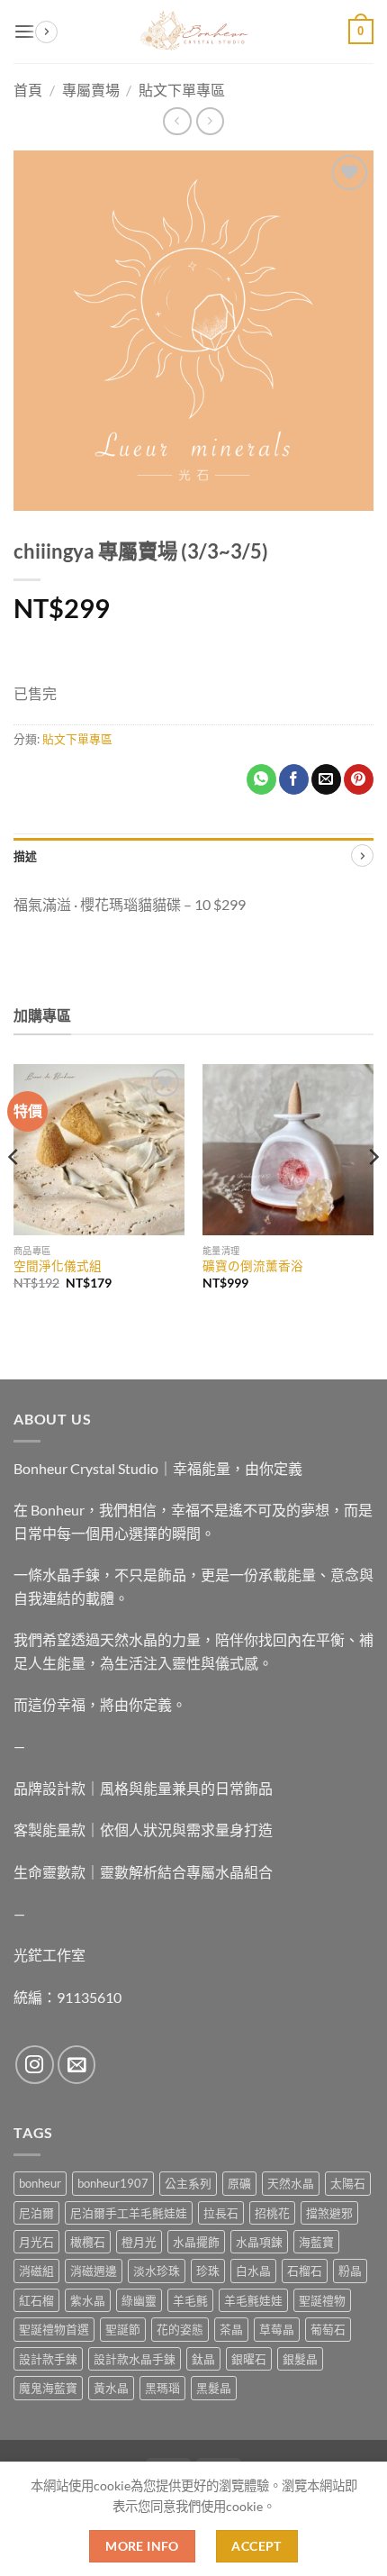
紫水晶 (88, 2300)
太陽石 (348, 2183)
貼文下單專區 (77, 739)
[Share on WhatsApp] (261, 779)
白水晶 (253, 2271)
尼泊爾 (36, 2213)
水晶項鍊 (259, 2242)
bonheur (40, 2183)
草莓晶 (277, 2329)
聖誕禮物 (322, 2300)
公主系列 (188, 2183)
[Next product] (177, 121)
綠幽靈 (139, 2300)
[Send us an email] (77, 2065)
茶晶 (231, 2329)
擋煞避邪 (329, 2213)
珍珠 (208, 2271)
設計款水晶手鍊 (135, 2359)
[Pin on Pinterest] (359, 779)
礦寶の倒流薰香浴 (253, 1266)
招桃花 (272, 2213)
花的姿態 (180, 2329)
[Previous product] (210, 121)
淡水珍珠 (157, 2271)
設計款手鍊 (48, 2359)
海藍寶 (316, 2242)
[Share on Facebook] (294, 779)
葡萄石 (328, 2329)
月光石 (36, 2242)
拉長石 (221, 2213)
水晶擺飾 (196, 2242)
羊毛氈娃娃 (253, 2300)
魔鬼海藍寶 (48, 2388)
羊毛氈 (190, 2300)
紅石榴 (36, 2300)
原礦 (239, 2183)
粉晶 (350, 2271)
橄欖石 (88, 2242)
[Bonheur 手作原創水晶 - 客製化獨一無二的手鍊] (193, 32)
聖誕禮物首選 (54, 2329)
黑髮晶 (214, 2388)
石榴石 (305, 2271)
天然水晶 (291, 2183)
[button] (24, 31)
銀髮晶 (300, 2359)
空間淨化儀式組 (58, 1266)
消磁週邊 (94, 2271)
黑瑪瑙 (162, 2388)
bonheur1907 (113, 2183)
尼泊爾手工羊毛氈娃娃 (129, 2213)
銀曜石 (249, 2359)
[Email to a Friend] (326, 779)
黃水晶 (111, 2388)
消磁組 (36, 2271)
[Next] (373, 1193)
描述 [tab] (26, 856)
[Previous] (14, 1193)
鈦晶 (203, 2359)
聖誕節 (123, 2329)
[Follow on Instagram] (35, 2065)
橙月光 (139, 2242)
